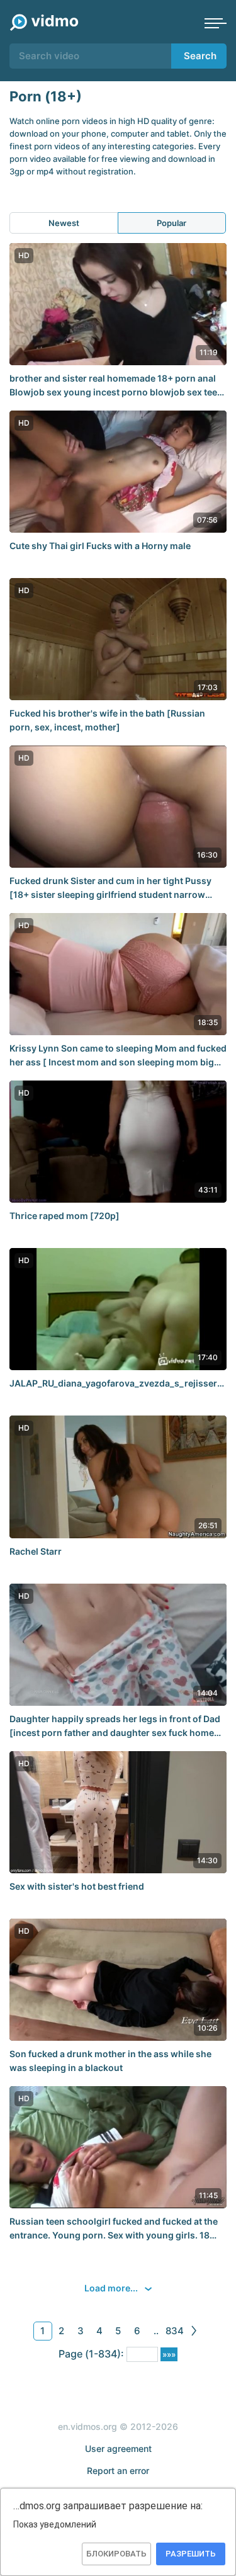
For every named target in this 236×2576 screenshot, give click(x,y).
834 (175, 2331)
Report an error (118, 2471)
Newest (64, 223)
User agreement (118, 2448)
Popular (171, 223)
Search (200, 56)
